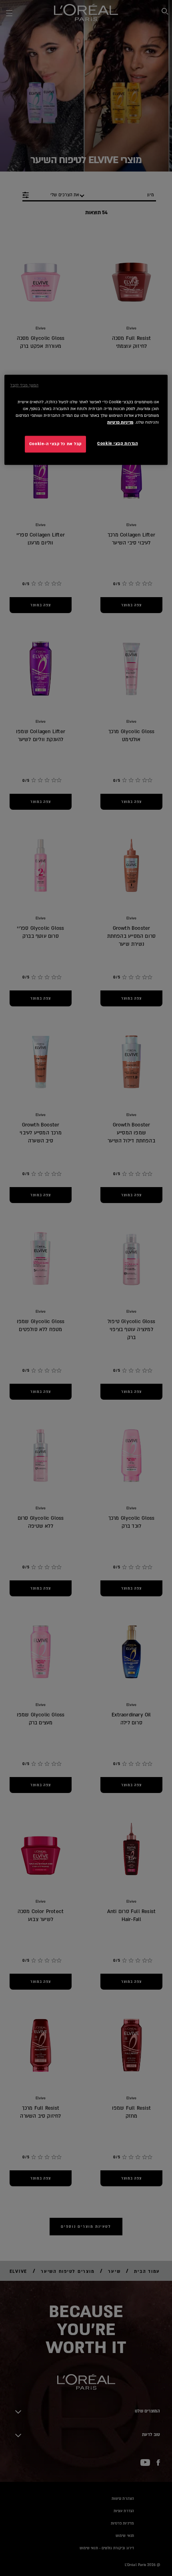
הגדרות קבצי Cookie (117, 444)
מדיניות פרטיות (120, 422)
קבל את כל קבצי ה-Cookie (55, 444)
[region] (86, 420)
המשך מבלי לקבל (24, 385)
